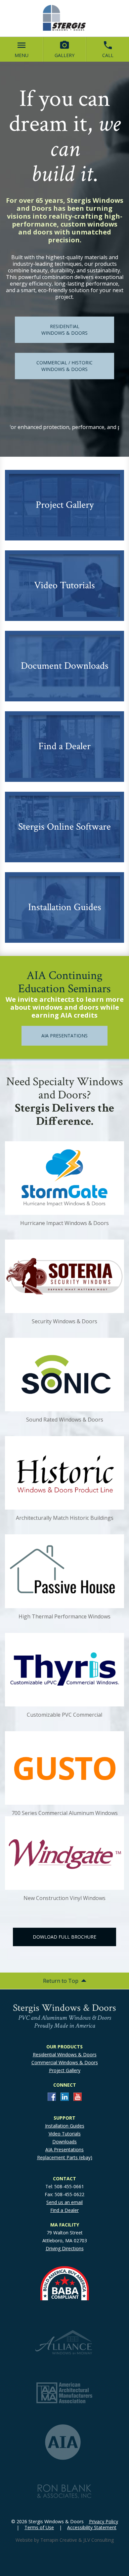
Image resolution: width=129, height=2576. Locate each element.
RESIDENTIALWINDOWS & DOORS (64, 330)
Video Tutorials (65, 2134)
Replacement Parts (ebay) (65, 2157)
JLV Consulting (99, 2540)
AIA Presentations (64, 2149)
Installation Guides (65, 2126)
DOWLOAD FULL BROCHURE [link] (64, 1937)
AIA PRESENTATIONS (64, 1036)
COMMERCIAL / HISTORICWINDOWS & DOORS (64, 366)
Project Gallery (65, 2070)
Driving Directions (65, 2248)
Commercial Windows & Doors (65, 2062)
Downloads (64, 2142)
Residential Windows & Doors (65, 2055)
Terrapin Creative (59, 2540)
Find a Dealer (64, 2210)
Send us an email (64, 2202)
